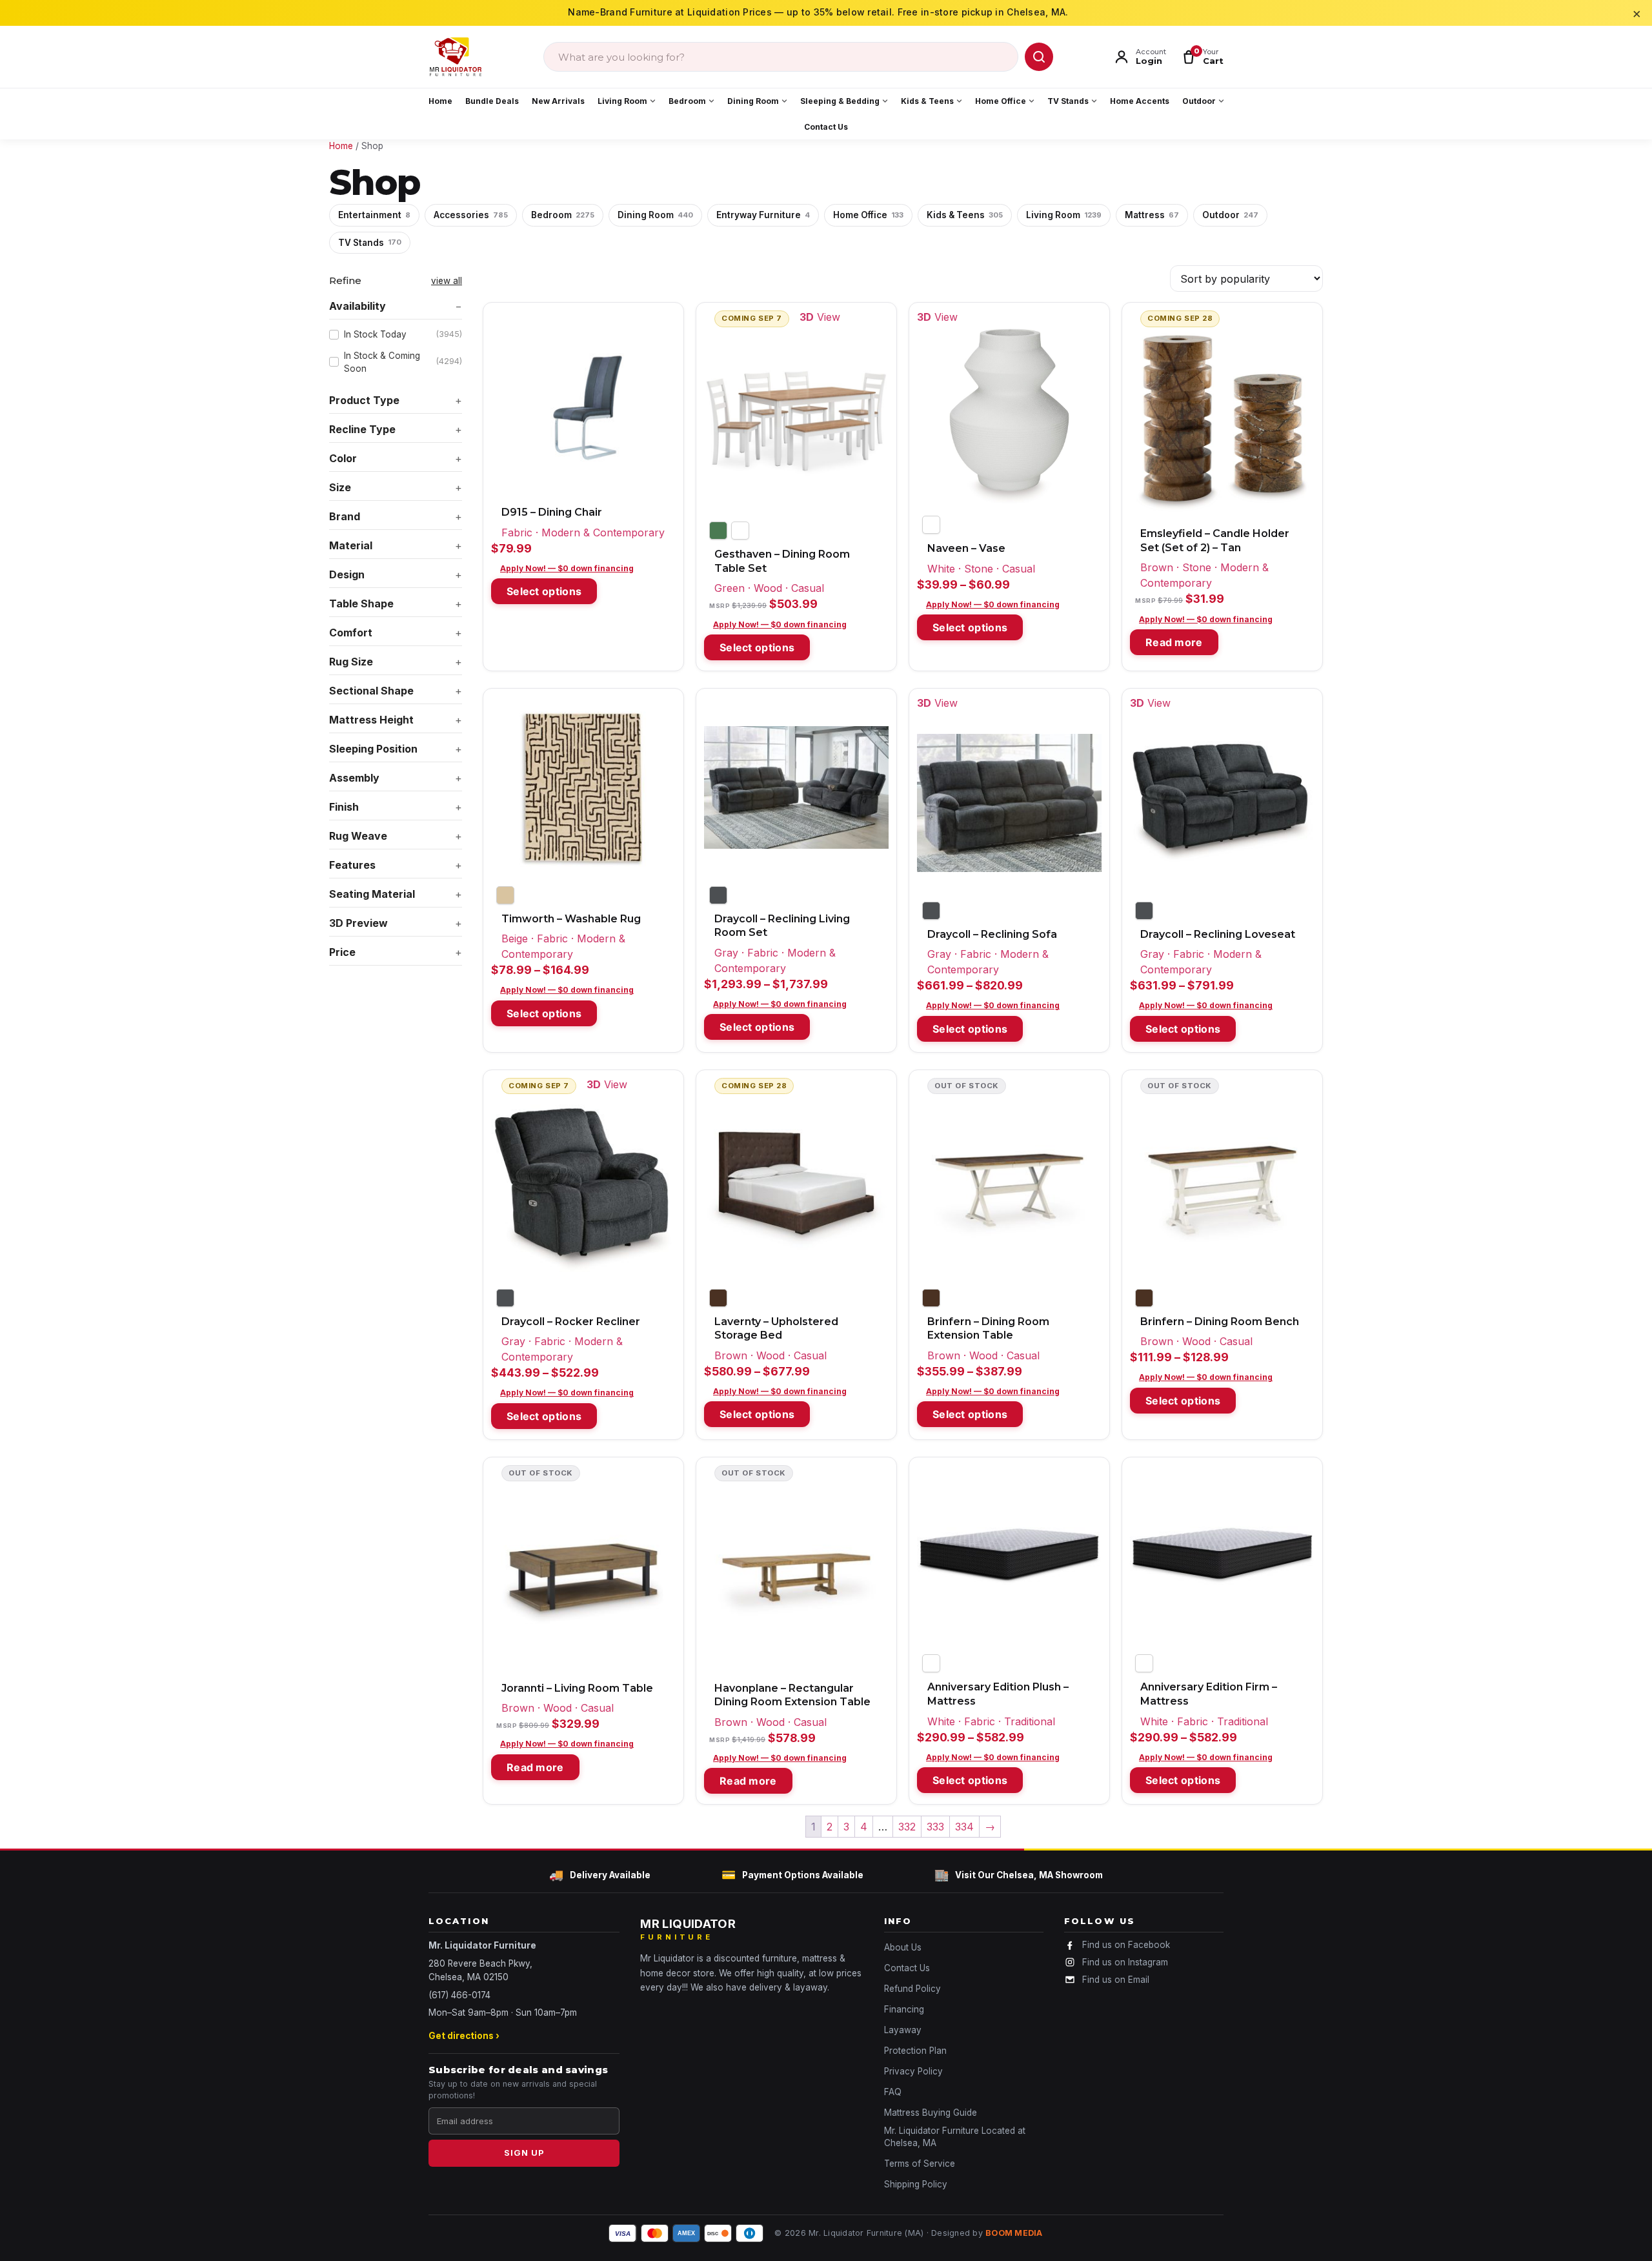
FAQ (893, 2092)
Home (440, 101)
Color (343, 458)
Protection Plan (915, 2051)
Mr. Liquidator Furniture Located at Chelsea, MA (955, 2137)
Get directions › (464, 2036)
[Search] (1039, 57)
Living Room (622, 101)
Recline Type (362, 429)
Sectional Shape (371, 691)
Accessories (471, 215)
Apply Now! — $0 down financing (567, 568)
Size (340, 487)
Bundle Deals (492, 101)
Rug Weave (358, 836)
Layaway (903, 2030)
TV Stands (1068, 101)
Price (342, 952)
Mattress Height (371, 720)
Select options (544, 591)
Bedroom (687, 101)
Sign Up (524, 2153)
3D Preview (358, 923)
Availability (358, 306)
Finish (344, 807)
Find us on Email (1116, 1980)
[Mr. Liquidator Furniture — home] (456, 57)
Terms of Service (920, 2164)
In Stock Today (403, 334)
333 (935, 1827)
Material (351, 545)
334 (964, 1827)
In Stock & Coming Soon (403, 362)
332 (907, 1827)
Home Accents (1140, 101)
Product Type (364, 400)
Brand (345, 516)
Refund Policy (912, 1989)
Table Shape (361, 603)
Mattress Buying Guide (931, 2113)
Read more (1174, 642)
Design (347, 574)
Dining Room (753, 101)
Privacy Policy (913, 2071)
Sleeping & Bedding (840, 101)
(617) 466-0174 (459, 1995)
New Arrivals (558, 101)
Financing (904, 2009)
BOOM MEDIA (1014, 2233)
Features (352, 865)
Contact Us (826, 127)
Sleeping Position (373, 749)
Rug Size (351, 662)
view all (447, 281)
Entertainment (374, 215)
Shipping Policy (916, 2184)
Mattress (1152, 215)
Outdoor (1199, 101)
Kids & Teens (927, 101)
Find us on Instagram (1125, 1962)
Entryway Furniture (763, 215)
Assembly (354, 778)
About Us (903, 1947)
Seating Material (372, 894)
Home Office (1001, 101)
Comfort (351, 633)
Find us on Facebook (1126, 1945)
